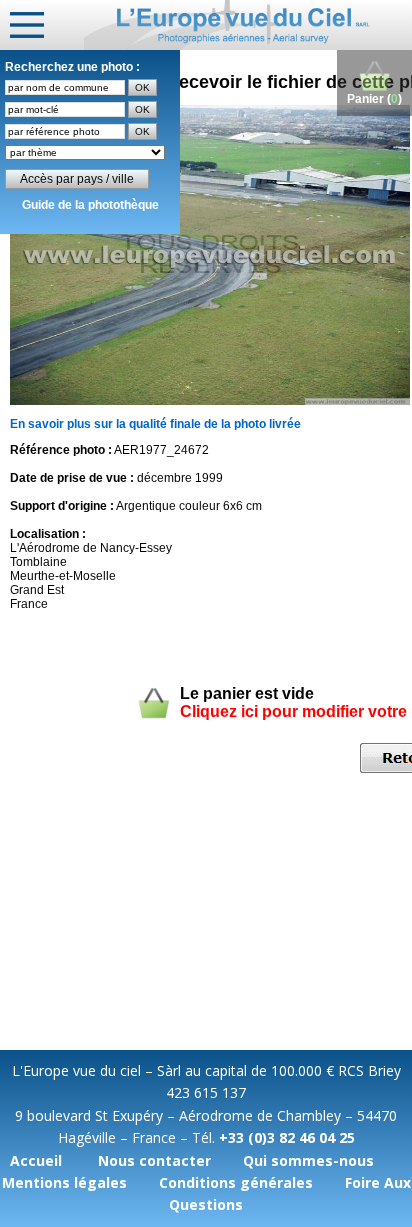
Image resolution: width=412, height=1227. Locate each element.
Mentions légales (64, 1182)
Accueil (36, 1160)
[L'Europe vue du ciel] (248, 25)
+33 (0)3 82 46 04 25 (287, 1137)
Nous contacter (154, 1160)
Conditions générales (236, 1182)
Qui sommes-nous (308, 1160)
